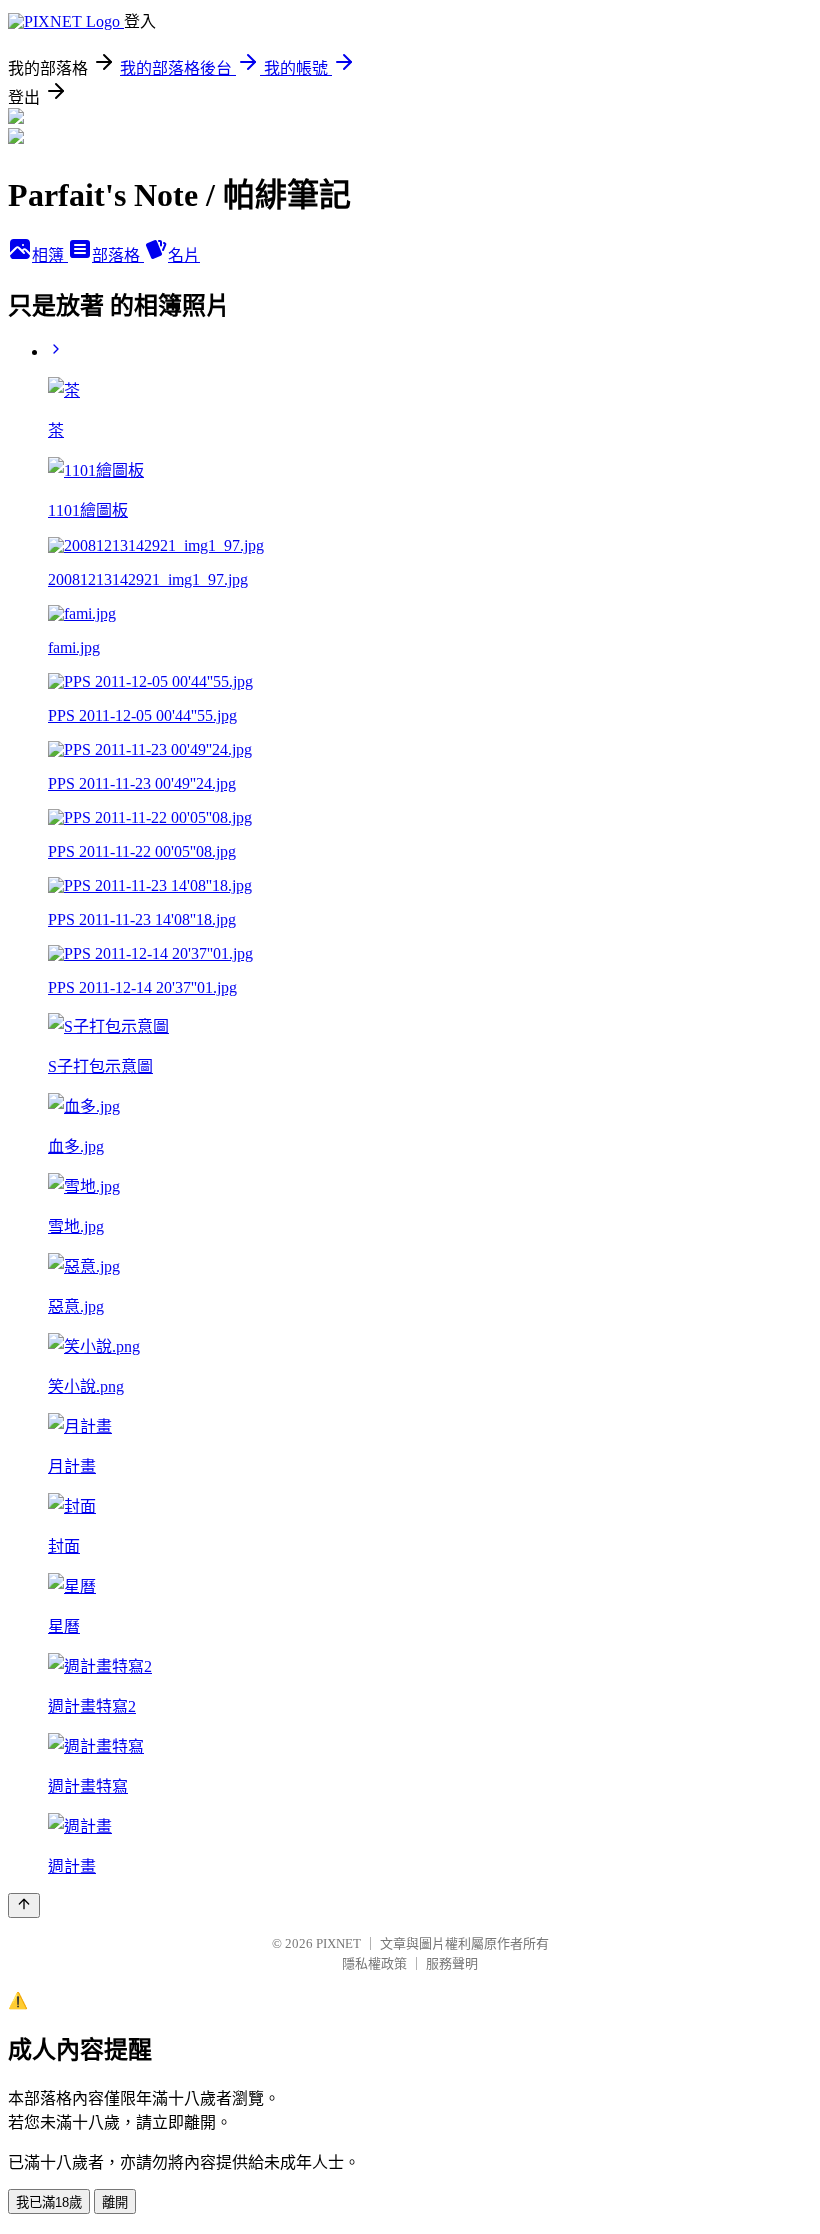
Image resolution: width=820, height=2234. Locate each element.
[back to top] (24, 1905)
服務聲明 (452, 1963)
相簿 (50, 255)
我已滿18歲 (49, 2202)
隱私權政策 (374, 1963)
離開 (115, 2202)
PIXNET (338, 1943)
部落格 (118, 255)
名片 (184, 255)
